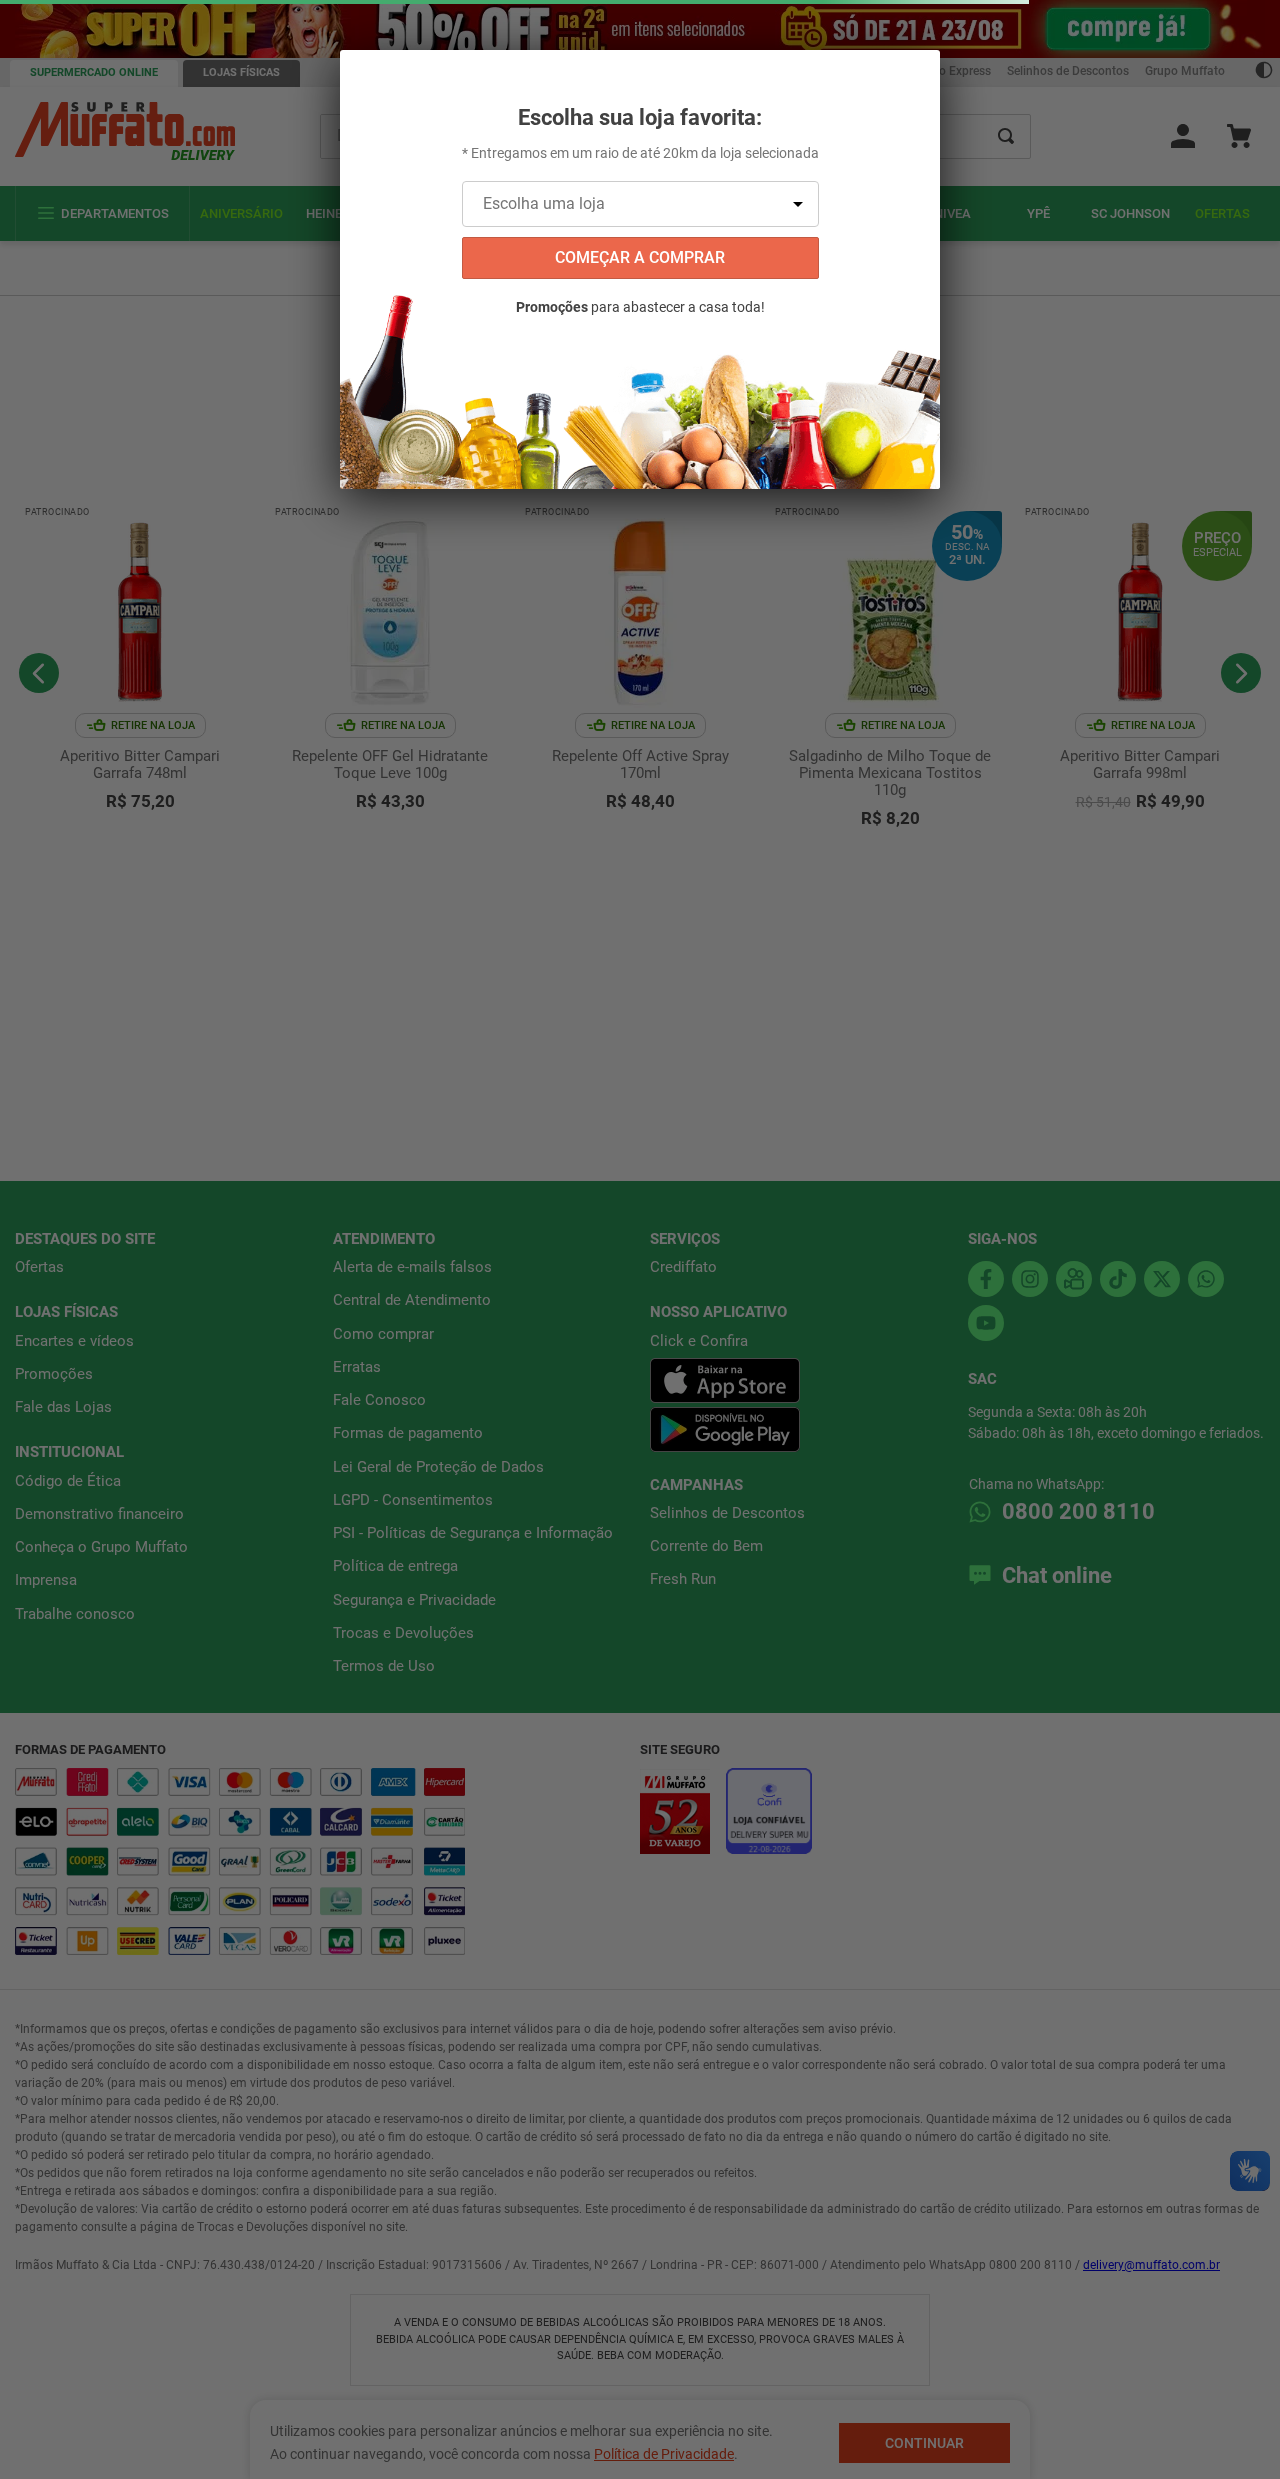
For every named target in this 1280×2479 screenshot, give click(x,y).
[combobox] (676, 78)
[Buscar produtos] (1006, 78)
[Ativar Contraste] (1264, 14)
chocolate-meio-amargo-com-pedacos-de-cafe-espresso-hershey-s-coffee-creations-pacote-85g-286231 (375, 150)
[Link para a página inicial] (20, 150)
